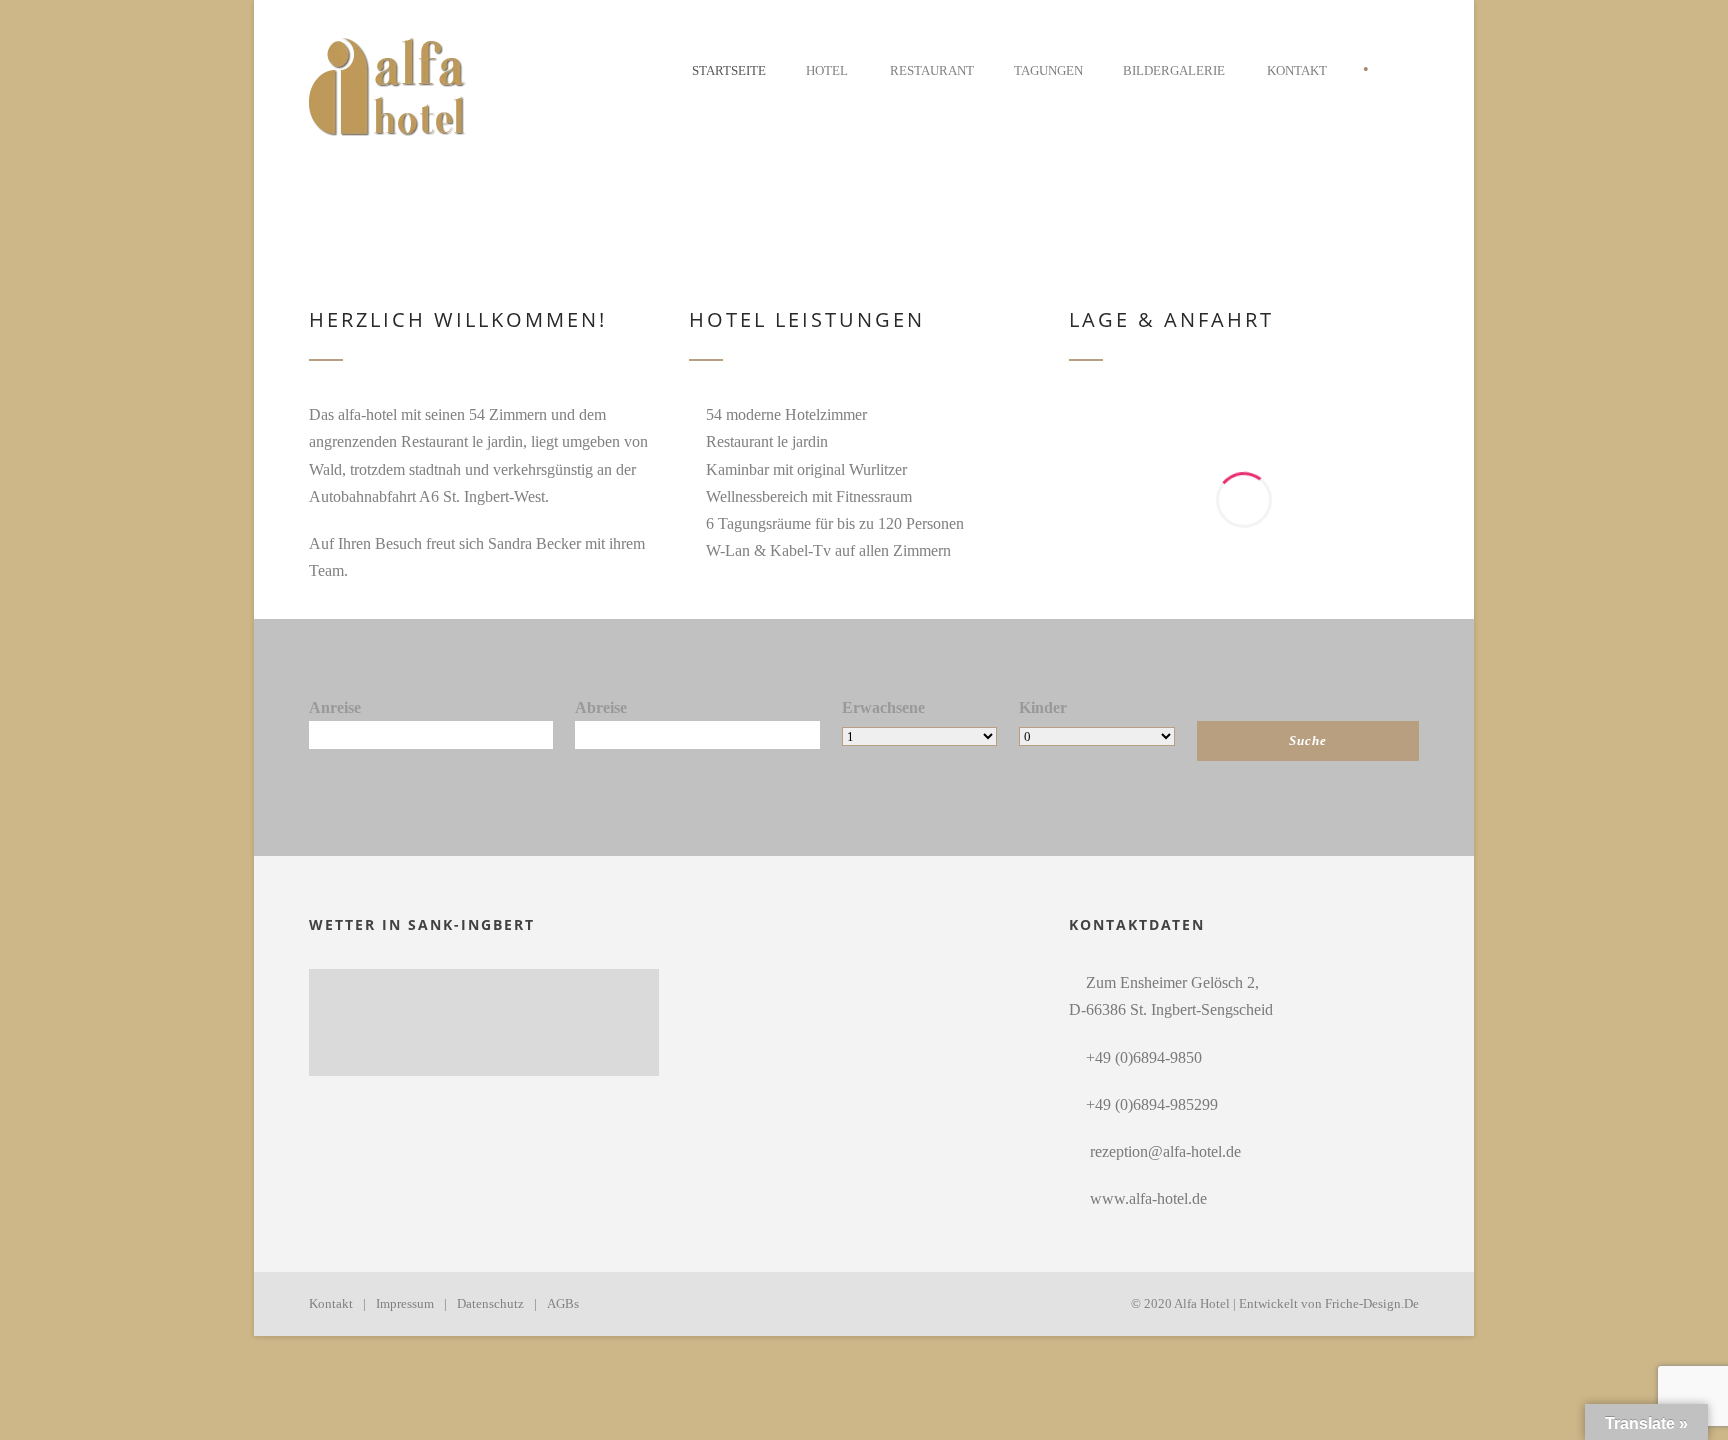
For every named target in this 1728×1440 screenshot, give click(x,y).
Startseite (729, 70)
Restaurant (932, 70)
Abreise (601, 707)
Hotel (827, 70)
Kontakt (1297, 70)
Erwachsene (883, 707)
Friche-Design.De (1372, 1303)
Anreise (335, 707)
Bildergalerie (1174, 70)
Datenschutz (490, 1303)
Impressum (405, 1303)
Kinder (1043, 707)
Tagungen (1048, 70)
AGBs (563, 1303)
